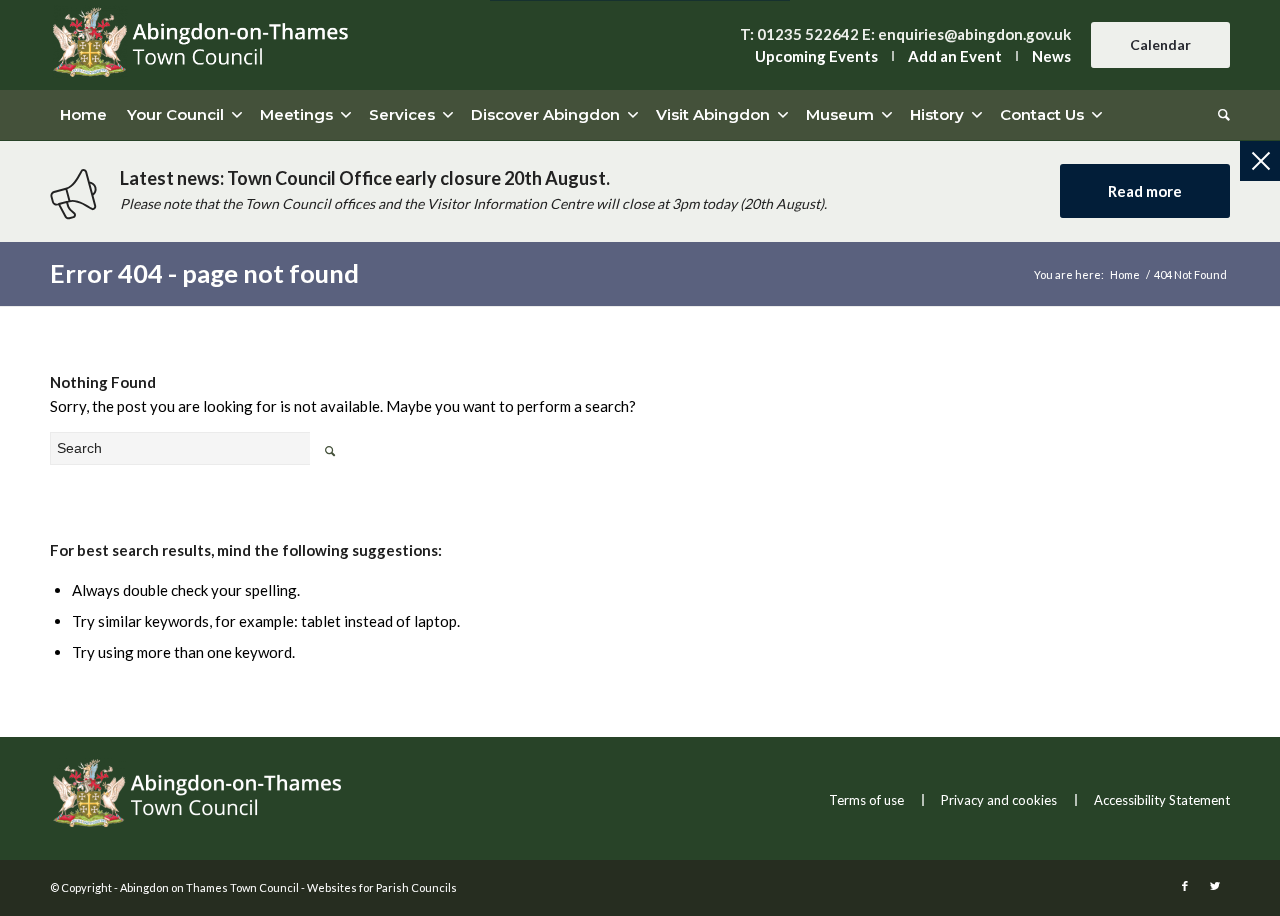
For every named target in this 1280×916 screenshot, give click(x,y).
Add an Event (955, 56)
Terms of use (866, 800)
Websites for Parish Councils (382, 887)
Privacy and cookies (999, 800)
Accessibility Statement (1162, 800)
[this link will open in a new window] (1185, 886)
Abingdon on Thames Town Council (209, 887)
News (1051, 56)
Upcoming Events (816, 56)
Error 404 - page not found (204, 273)
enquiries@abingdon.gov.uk (974, 34)
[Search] (1219, 115)
